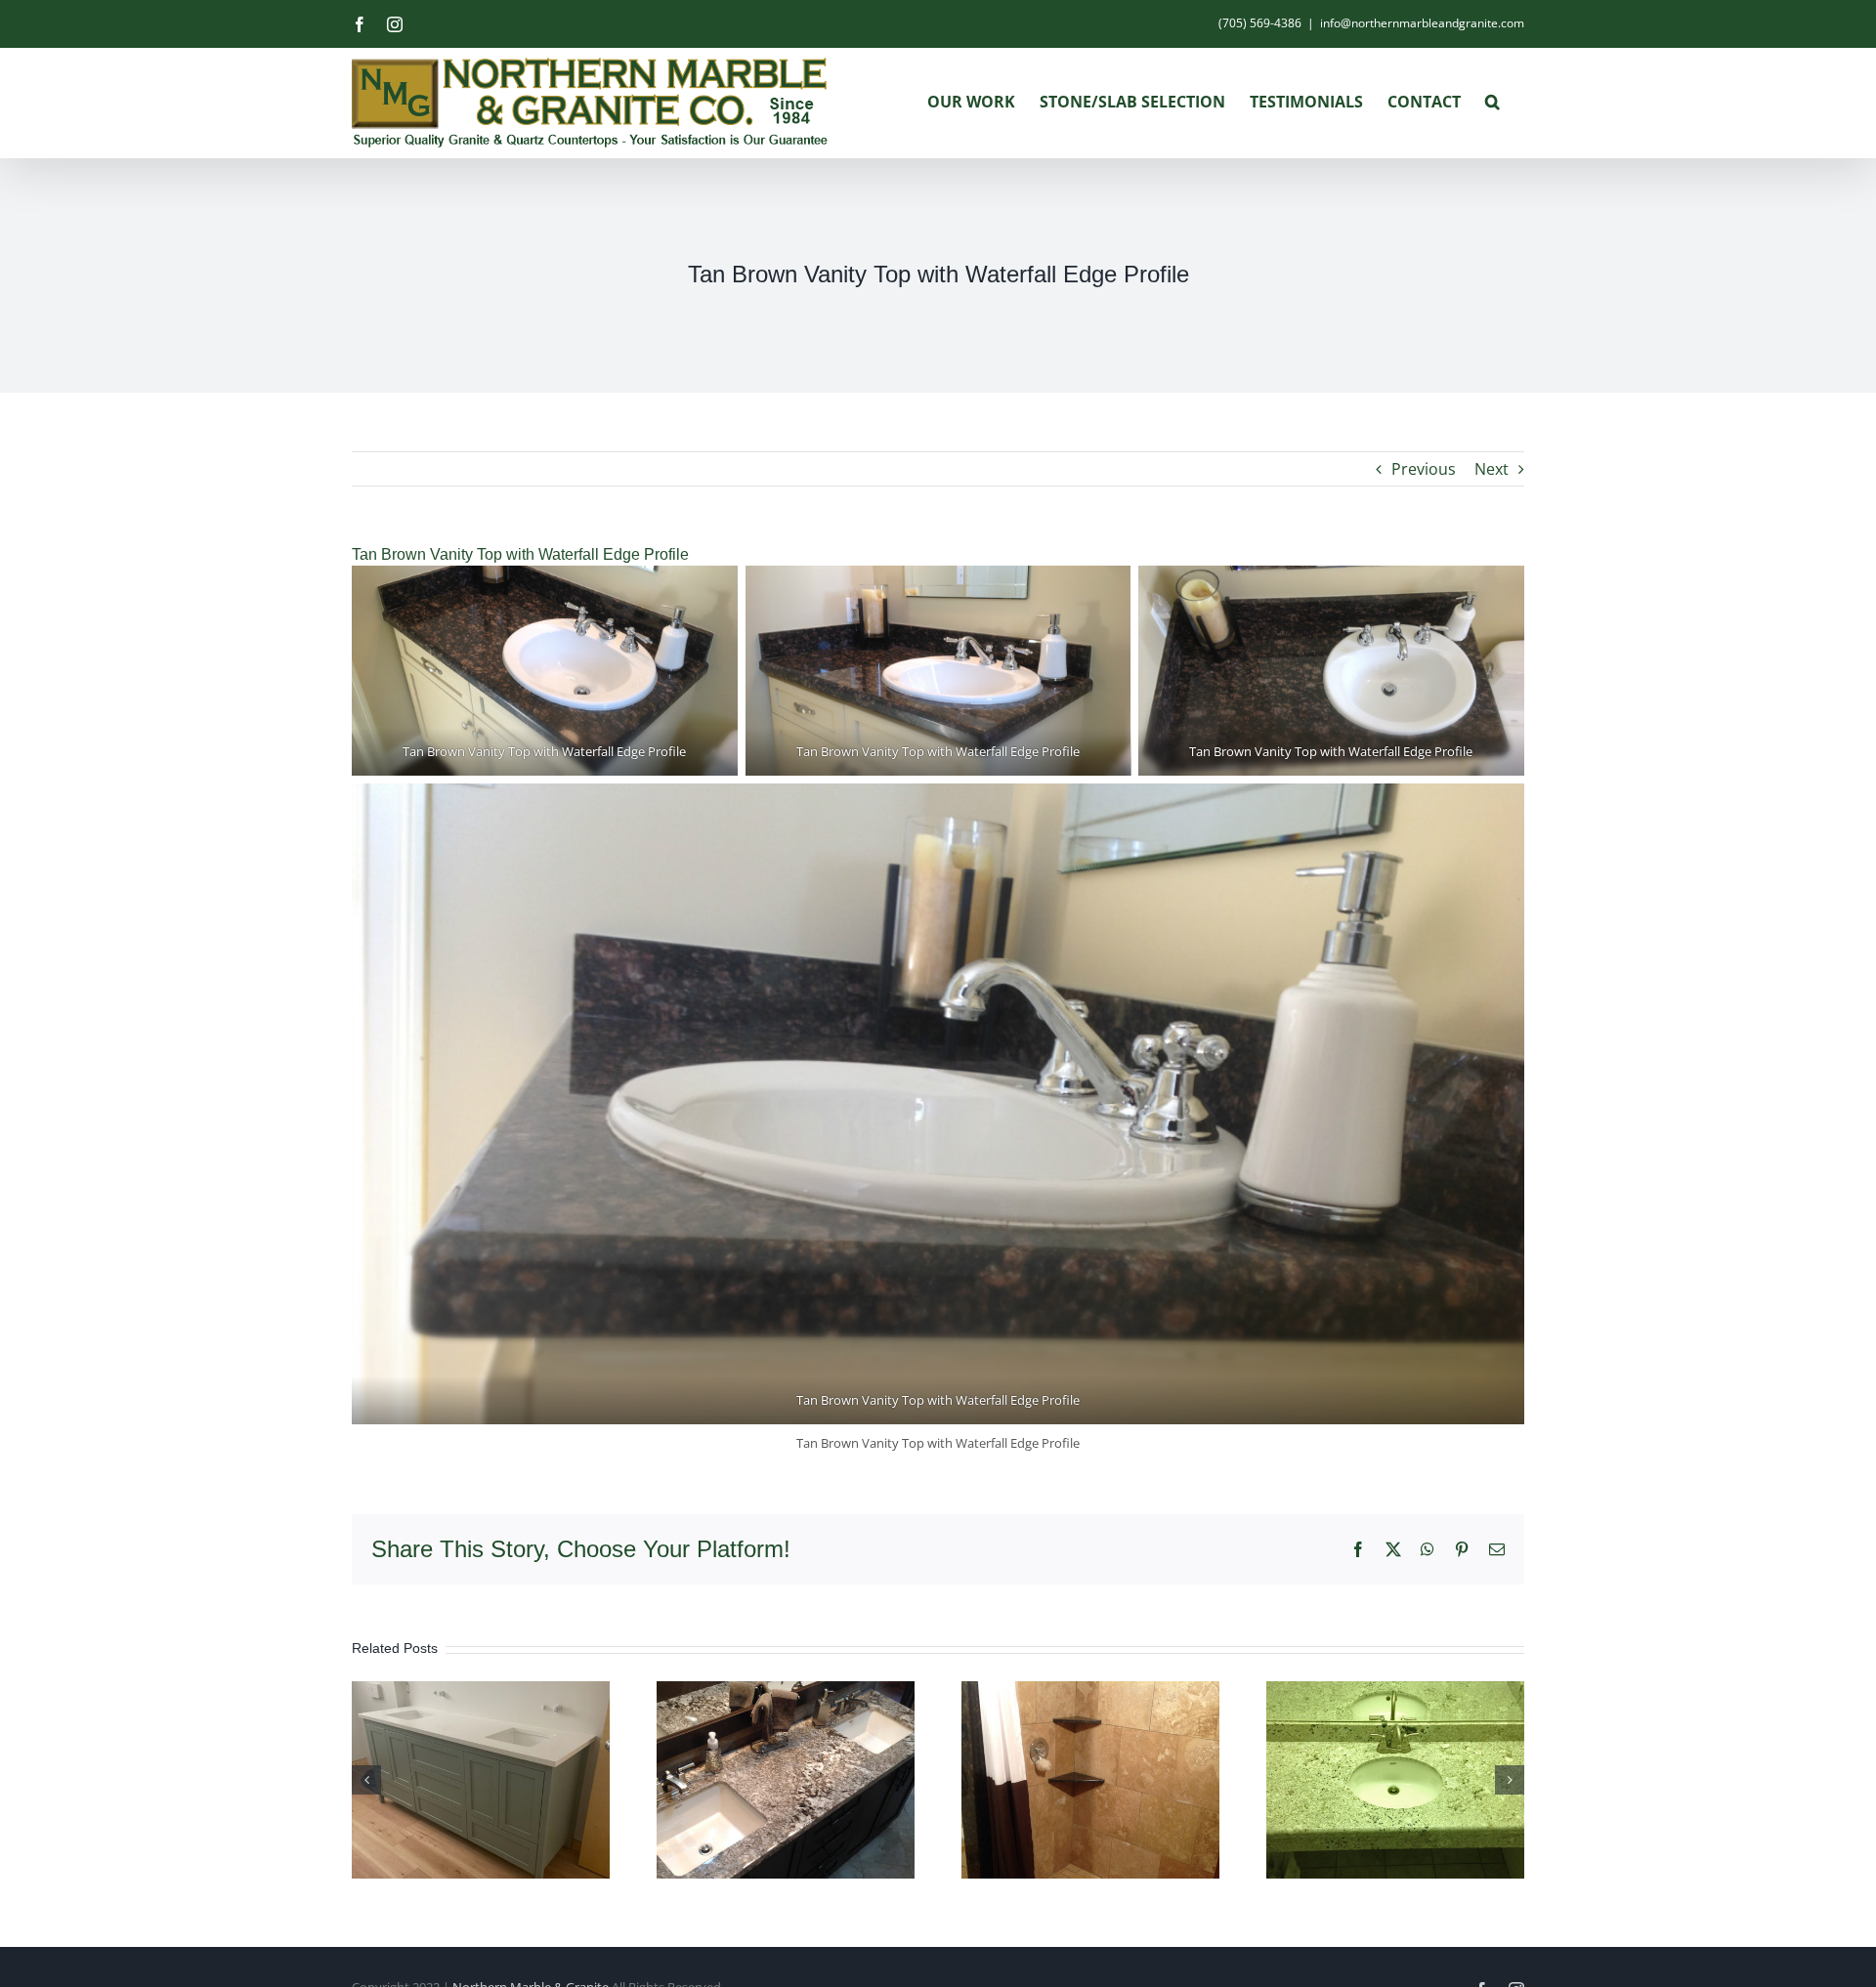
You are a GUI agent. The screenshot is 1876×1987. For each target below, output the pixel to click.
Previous (1424, 469)
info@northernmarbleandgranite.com (1422, 23)
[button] (1492, 102)
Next (1492, 469)
